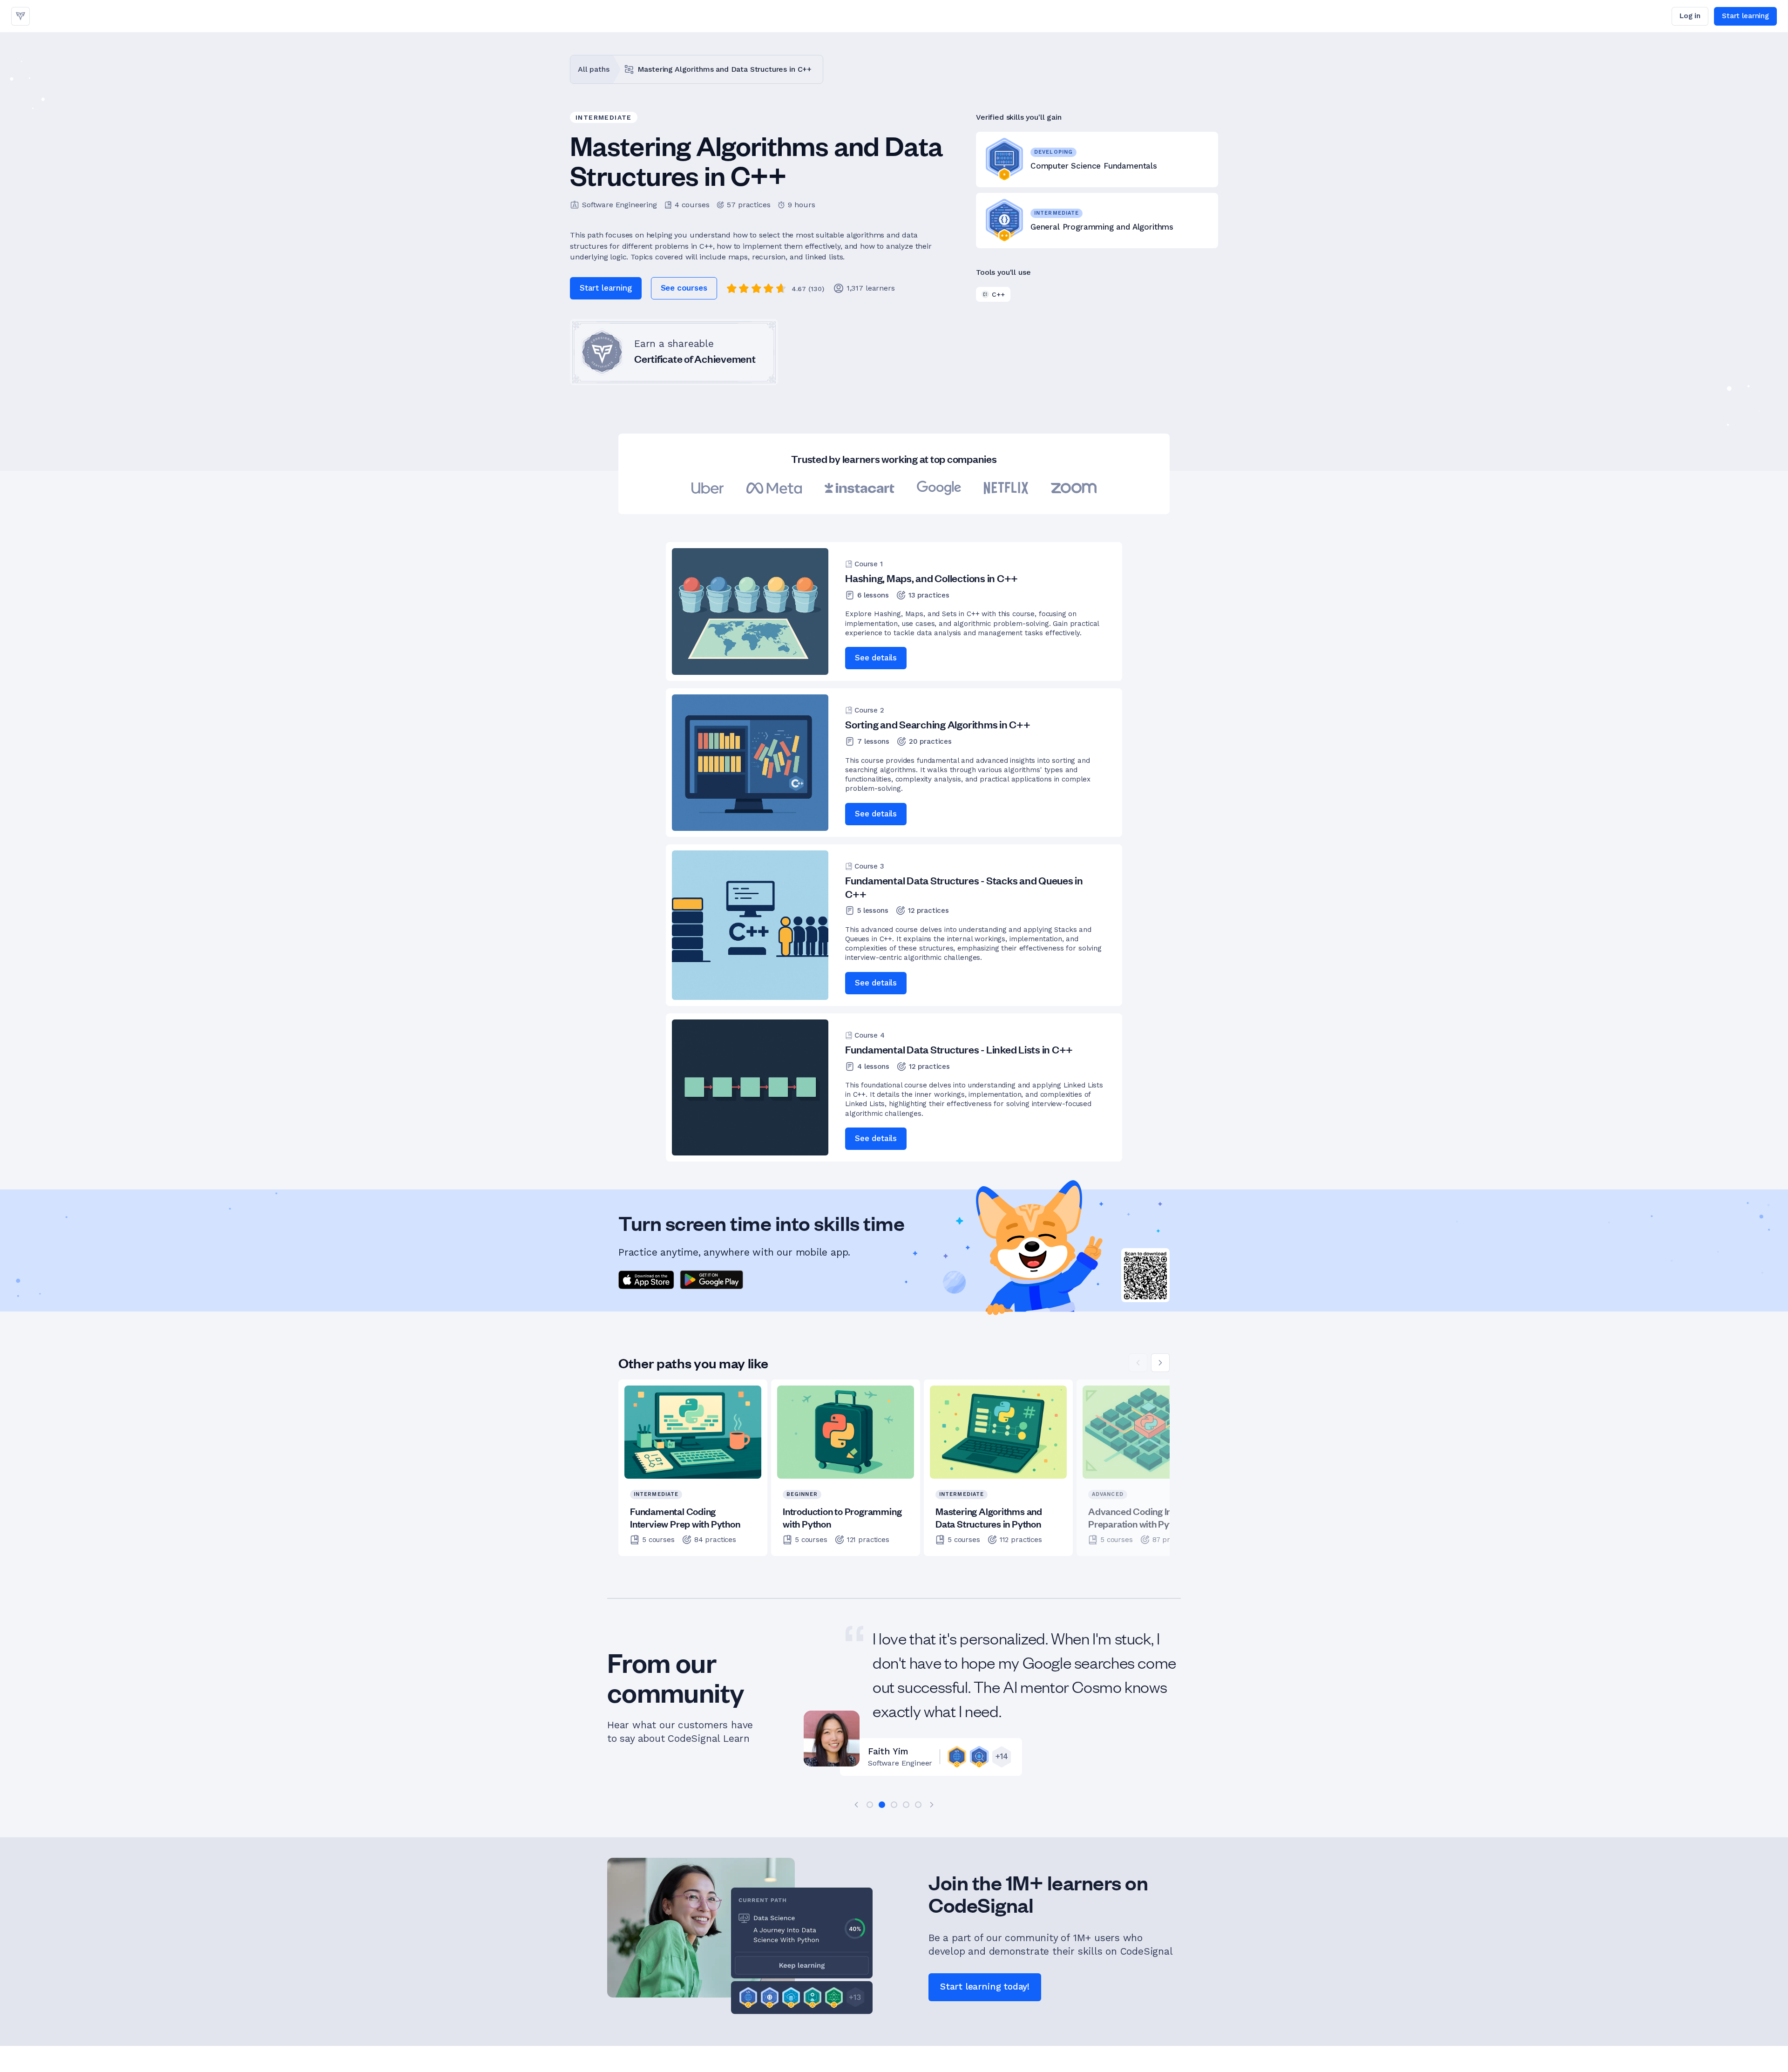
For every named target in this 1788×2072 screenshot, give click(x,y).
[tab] (870, 1805)
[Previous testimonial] (856, 1805)
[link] (20, 16)
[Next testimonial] (932, 1805)
